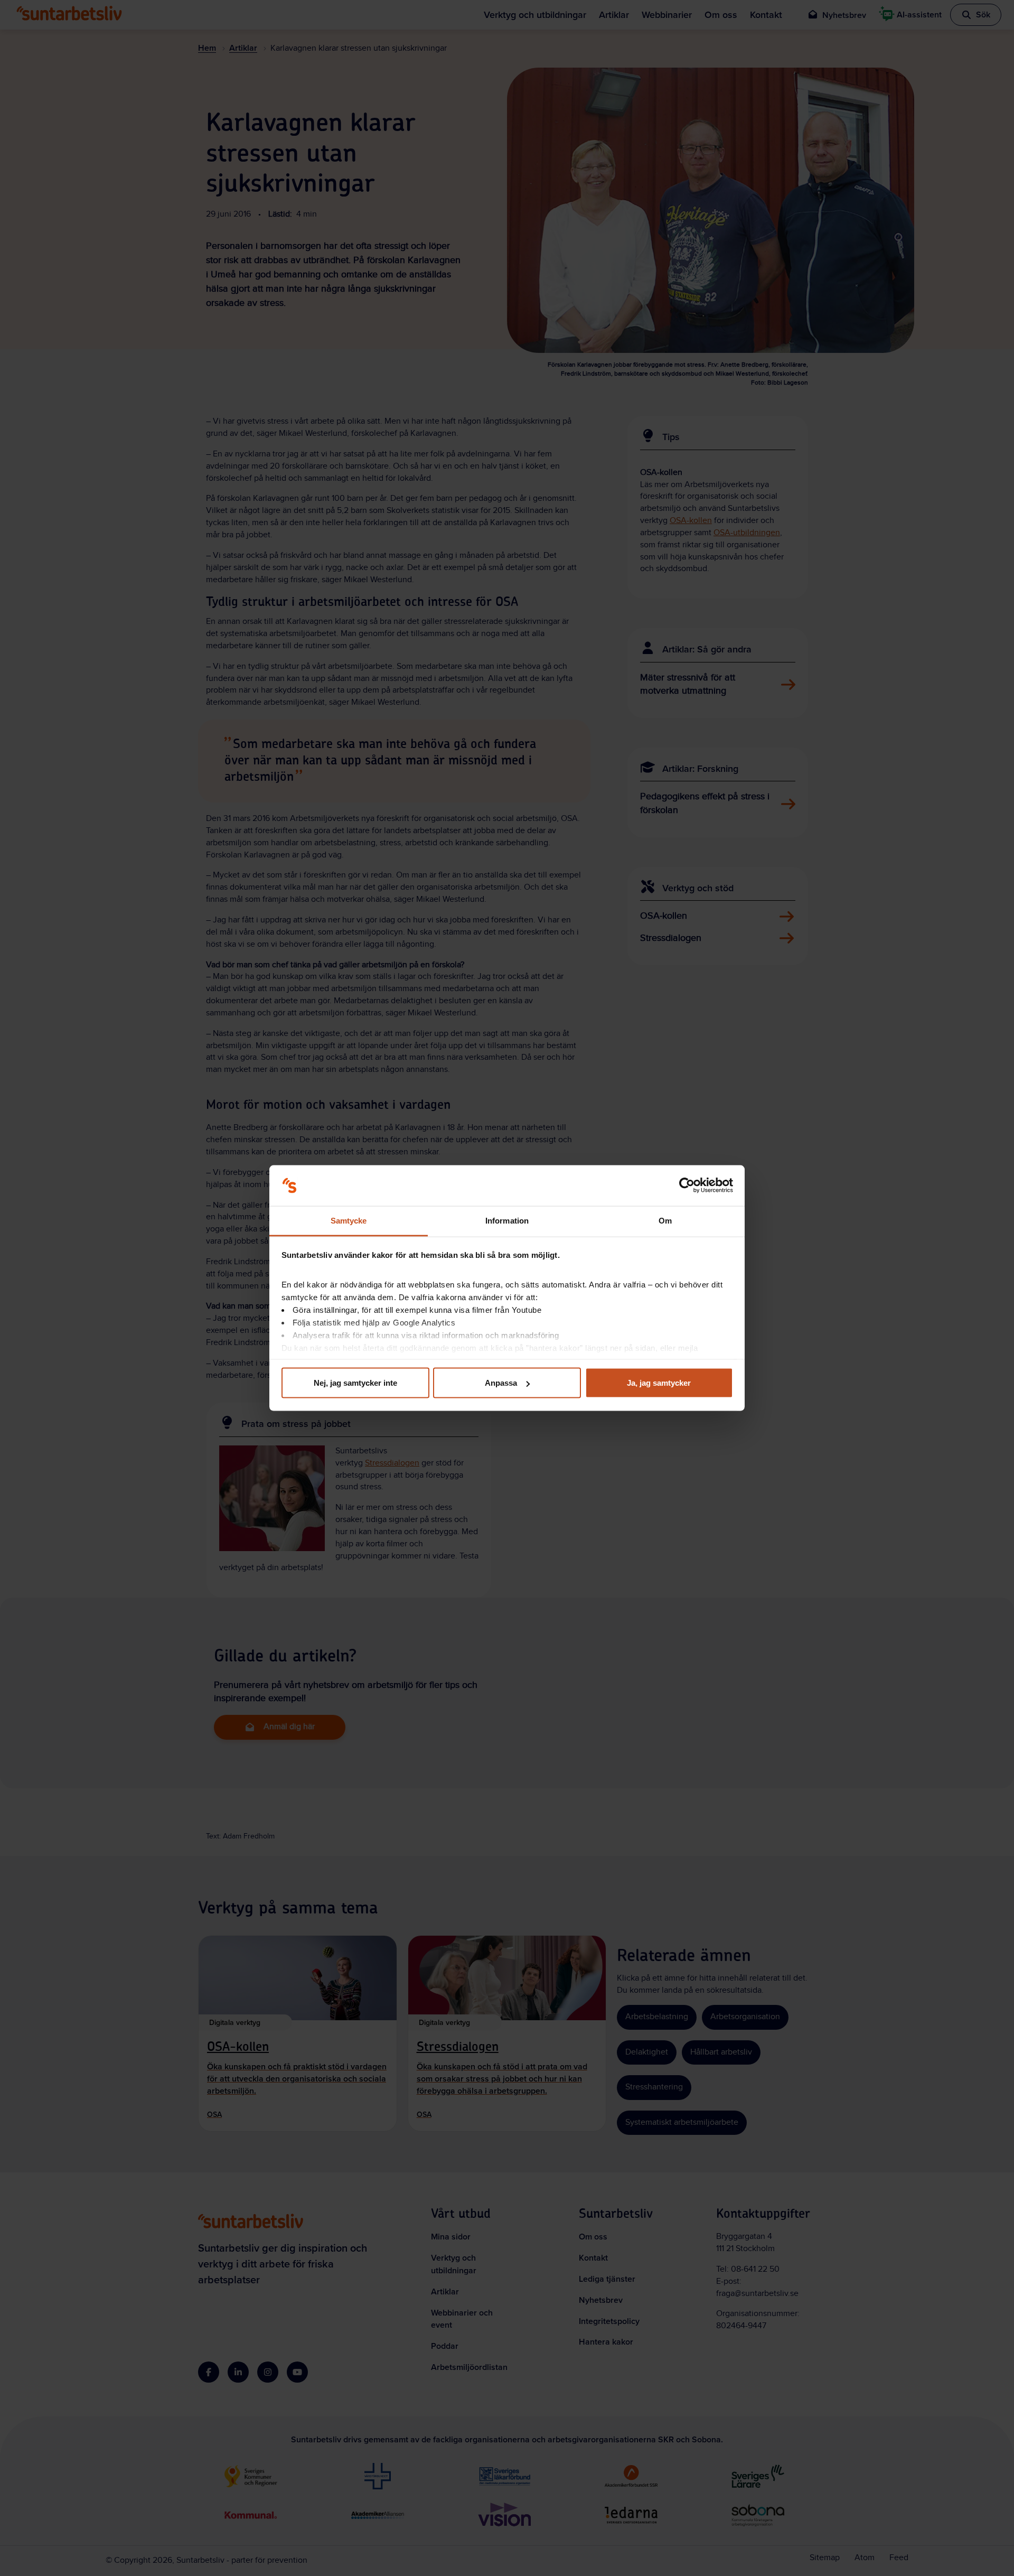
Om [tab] (665, 1220)
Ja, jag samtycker (659, 1383)
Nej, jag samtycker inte (355, 1383)
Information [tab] (507, 1220)
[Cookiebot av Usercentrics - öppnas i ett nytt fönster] (687, 1186)
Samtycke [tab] (349, 1220)
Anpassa (501, 1383)
